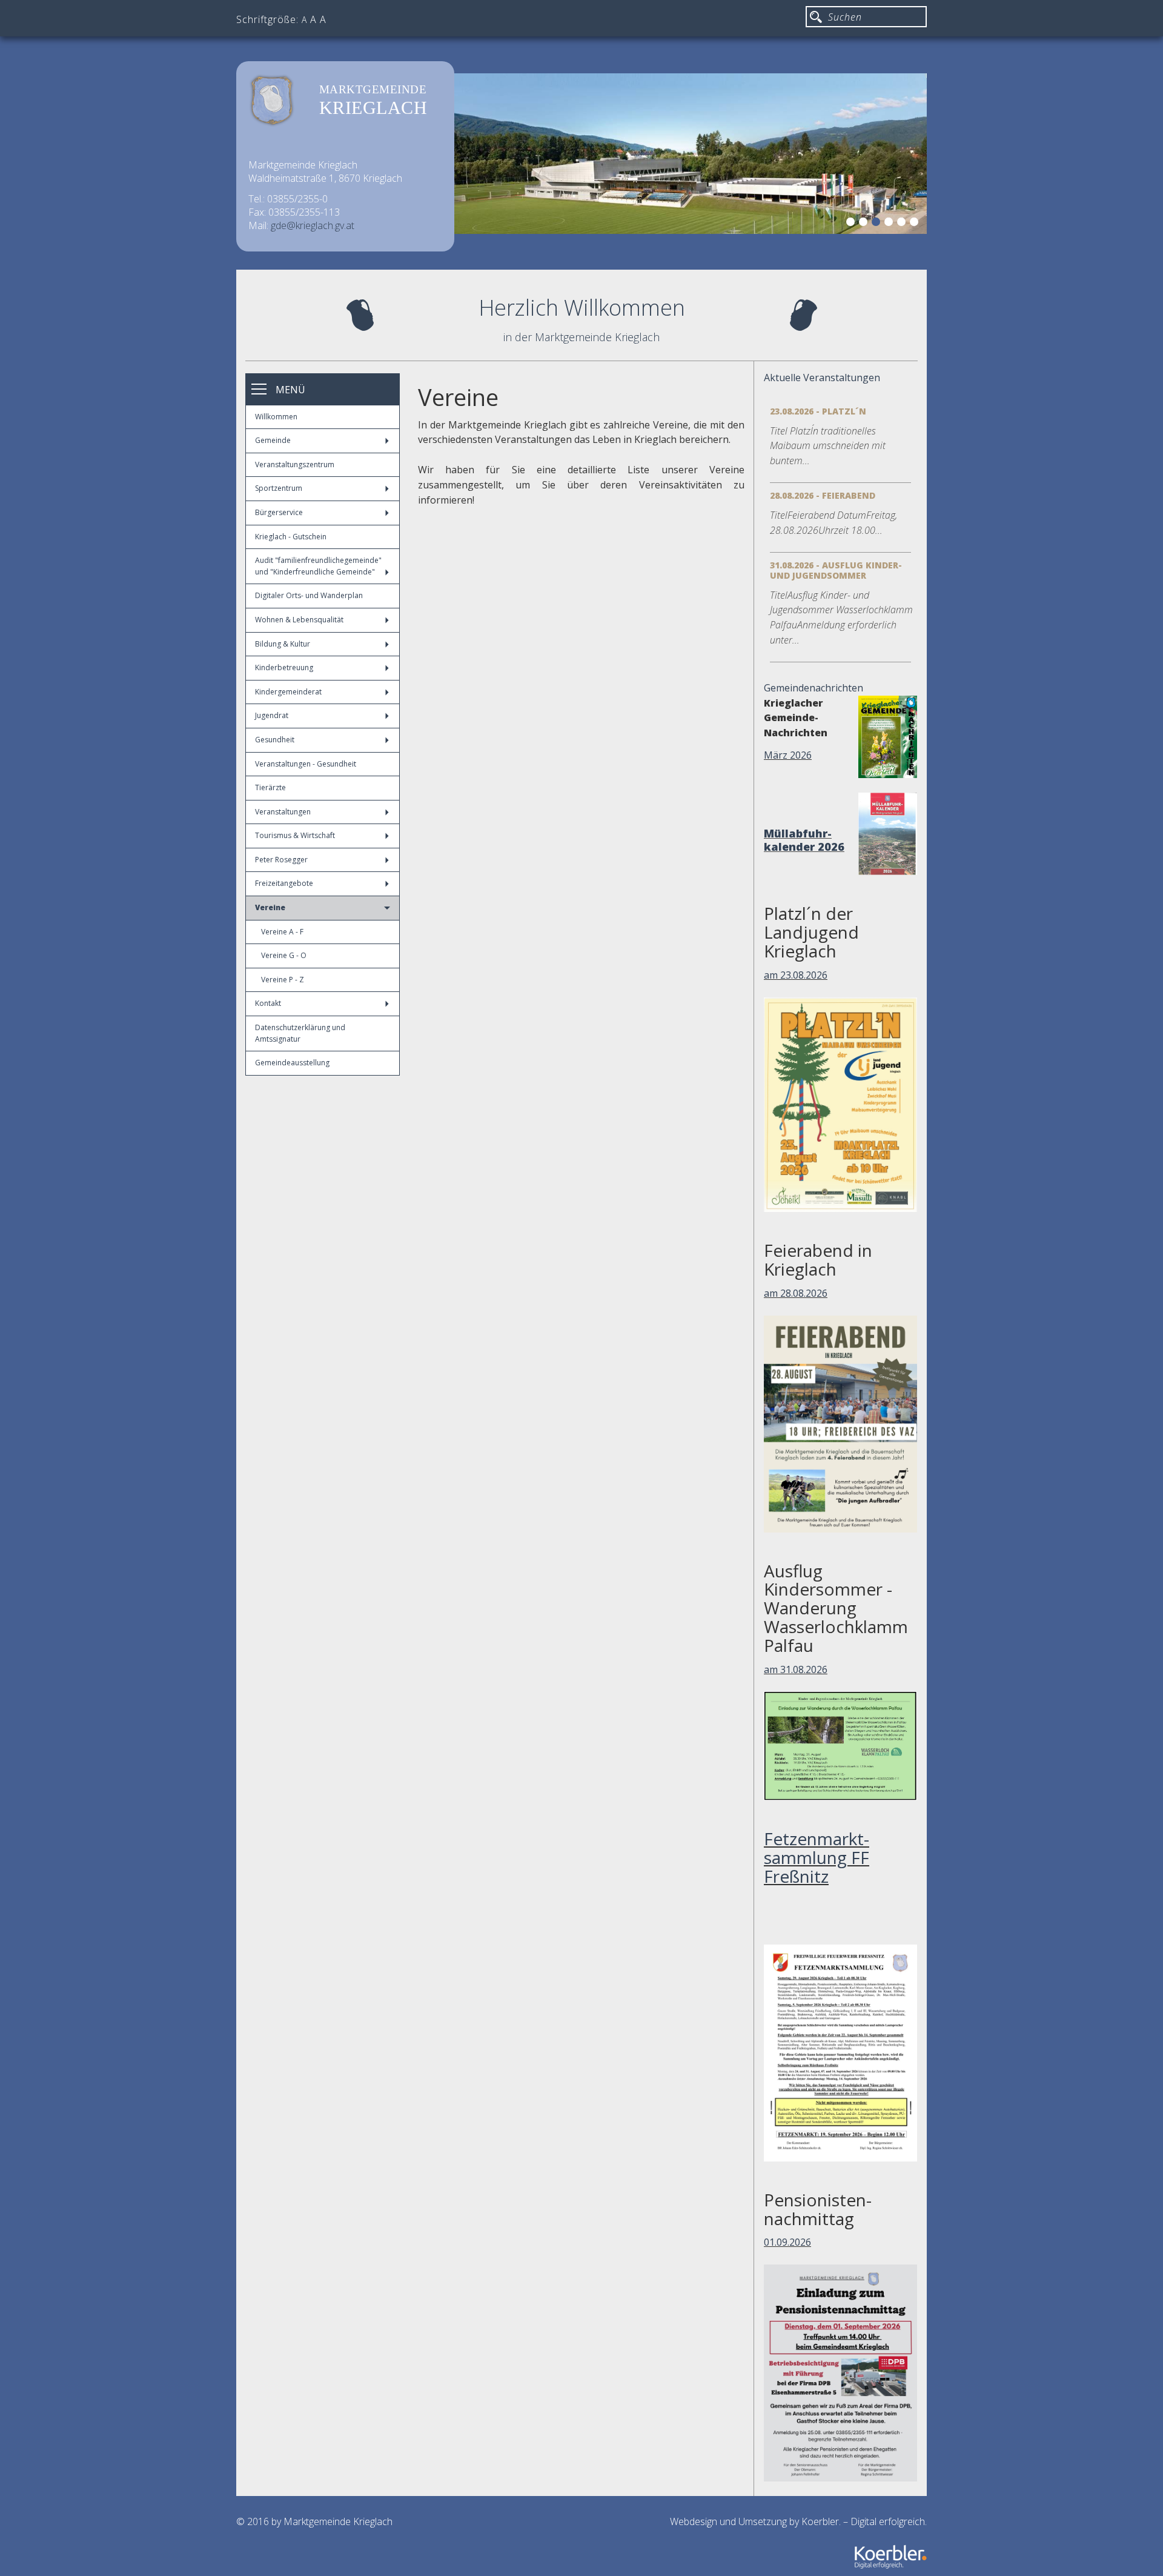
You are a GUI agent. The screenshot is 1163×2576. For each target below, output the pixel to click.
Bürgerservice (279, 512)
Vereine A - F (282, 932)
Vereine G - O (284, 955)
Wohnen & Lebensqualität (299, 620)
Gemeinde (273, 440)
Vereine (270, 907)
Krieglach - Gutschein (291, 537)
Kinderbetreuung (284, 667)
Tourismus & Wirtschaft (295, 835)
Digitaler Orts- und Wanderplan (309, 595)
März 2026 (788, 755)
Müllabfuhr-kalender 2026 (804, 840)
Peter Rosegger (281, 860)
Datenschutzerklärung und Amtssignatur (300, 1033)
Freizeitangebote (284, 883)
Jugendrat (272, 715)
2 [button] (865, 224)
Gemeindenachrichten (813, 688)
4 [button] (890, 224)
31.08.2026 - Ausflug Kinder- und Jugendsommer (836, 570)
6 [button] (916, 224)
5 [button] (903, 224)
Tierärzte (270, 787)
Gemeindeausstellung (292, 1063)
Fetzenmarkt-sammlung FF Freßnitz (817, 1857)
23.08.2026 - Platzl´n (818, 411)
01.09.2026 (787, 2242)
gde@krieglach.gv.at (313, 225)
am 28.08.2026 (796, 1293)
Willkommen (276, 417)
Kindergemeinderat (288, 692)
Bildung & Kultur (283, 644)
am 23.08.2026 (796, 975)
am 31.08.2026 (796, 1669)
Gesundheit (275, 740)
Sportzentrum (279, 488)
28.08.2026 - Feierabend (823, 495)
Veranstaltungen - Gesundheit (306, 764)
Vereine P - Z (283, 980)
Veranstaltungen (283, 812)
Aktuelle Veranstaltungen (822, 378)
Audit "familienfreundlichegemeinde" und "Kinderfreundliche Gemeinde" (318, 566)
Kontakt (268, 1003)
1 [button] (852, 224)
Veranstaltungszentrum (295, 464)
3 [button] (878, 224)
